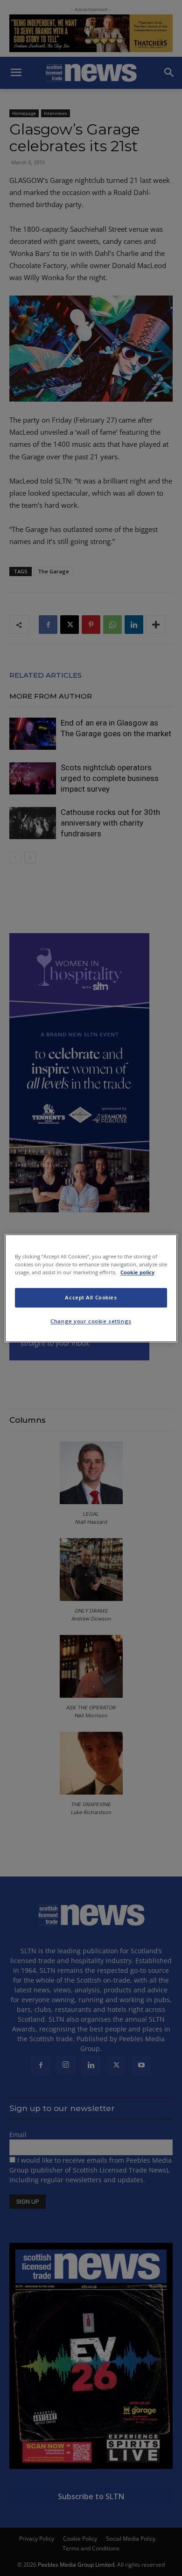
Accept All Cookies (91, 1297)
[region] (91, 1288)
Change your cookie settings (91, 1321)
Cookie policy (137, 1272)
